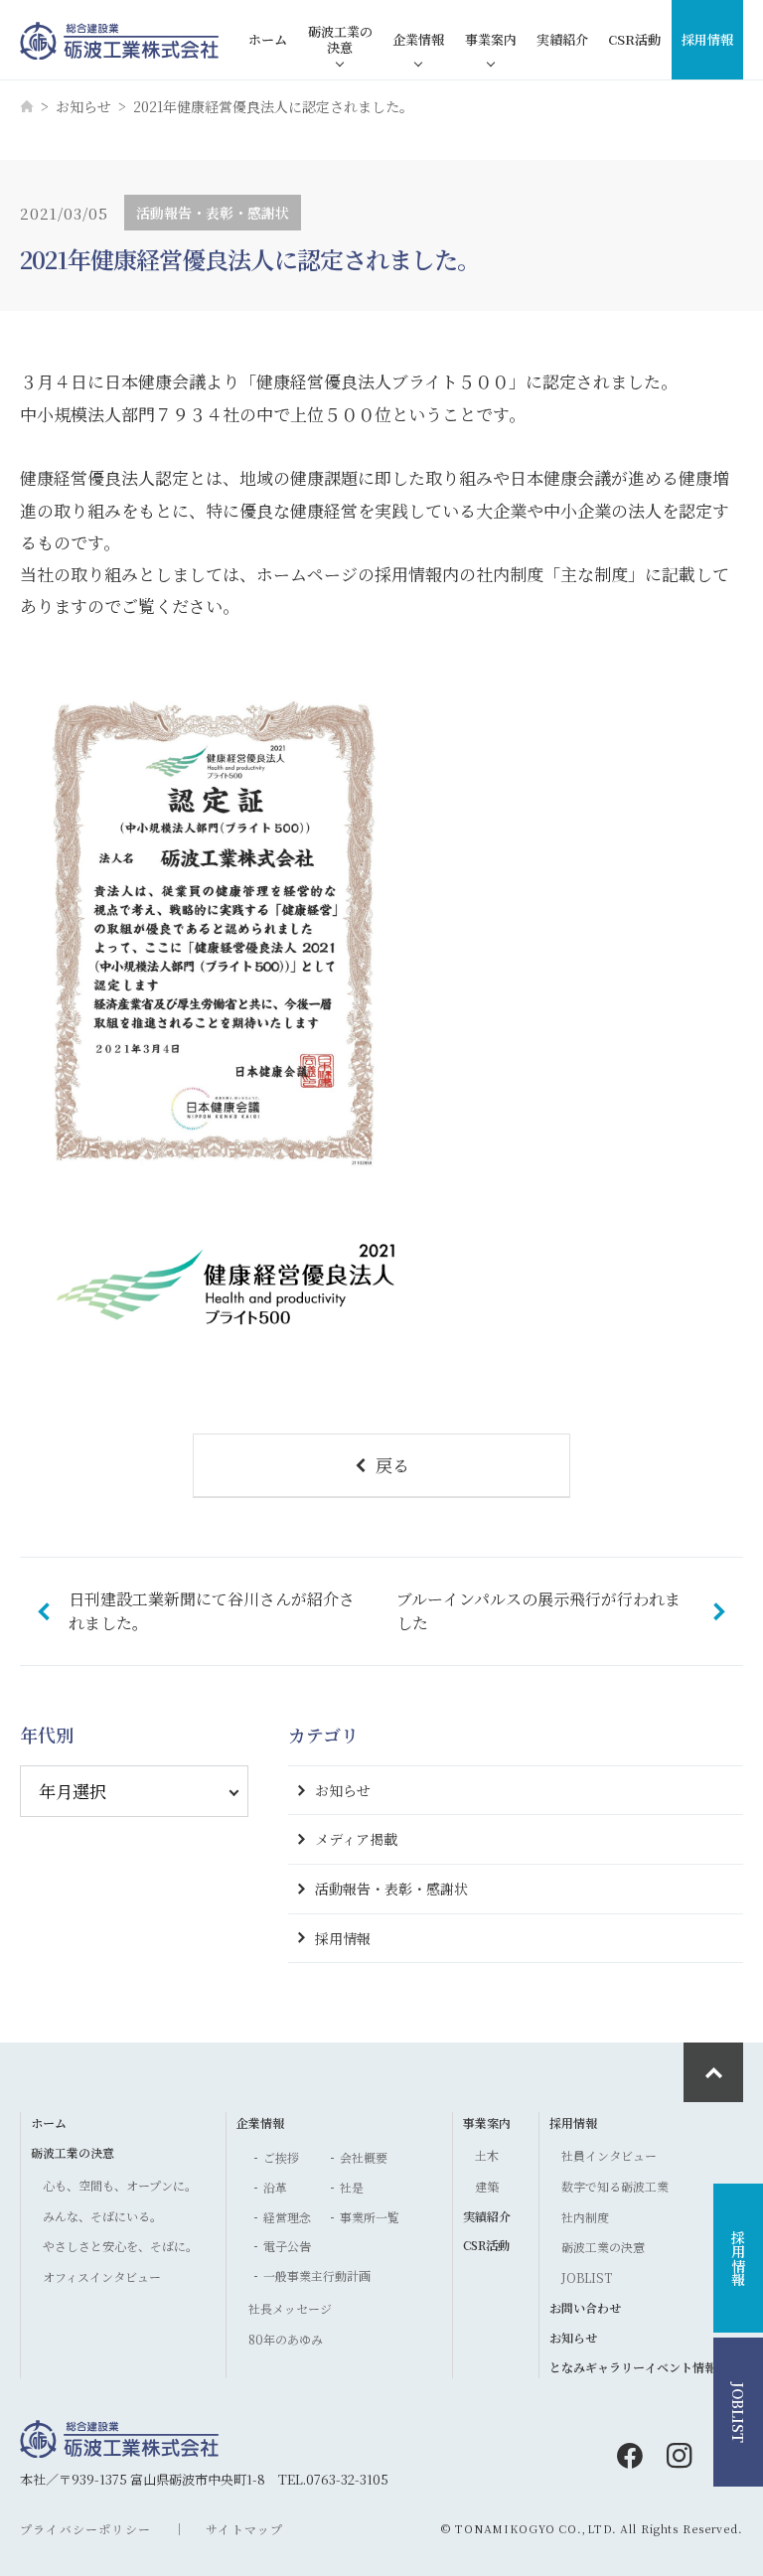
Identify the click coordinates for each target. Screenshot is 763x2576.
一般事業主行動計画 (317, 2275)
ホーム (268, 39)
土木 (487, 2155)
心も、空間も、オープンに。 (120, 2185)
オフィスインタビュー (102, 2276)
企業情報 (418, 39)
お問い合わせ (585, 2307)
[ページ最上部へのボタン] (713, 2072)
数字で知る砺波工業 (615, 2186)
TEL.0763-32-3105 (333, 2479)
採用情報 (707, 39)
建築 (487, 2186)
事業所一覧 (370, 2217)
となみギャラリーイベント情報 (633, 2367)
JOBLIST (587, 2277)
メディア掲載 (356, 1839)
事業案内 (491, 39)
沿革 (275, 2187)
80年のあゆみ (286, 2339)
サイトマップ (244, 2529)
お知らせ (83, 106)
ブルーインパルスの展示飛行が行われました (538, 1611)
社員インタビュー (609, 2155)
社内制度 (585, 2217)
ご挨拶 (281, 2157)
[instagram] (680, 2456)
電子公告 (287, 2246)
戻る (392, 1465)
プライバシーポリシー (85, 2529)
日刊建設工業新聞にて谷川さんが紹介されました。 (212, 1611)
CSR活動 (634, 39)
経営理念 (287, 2217)
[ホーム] (27, 106)
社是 (352, 2187)
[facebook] (630, 2456)
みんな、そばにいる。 (102, 2216)
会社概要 (364, 2157)
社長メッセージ (290, 2308)
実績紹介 (562, 39)
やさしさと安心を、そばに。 (120, 2246)
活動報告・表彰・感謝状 (391, 1889)
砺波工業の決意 (340, 39)
